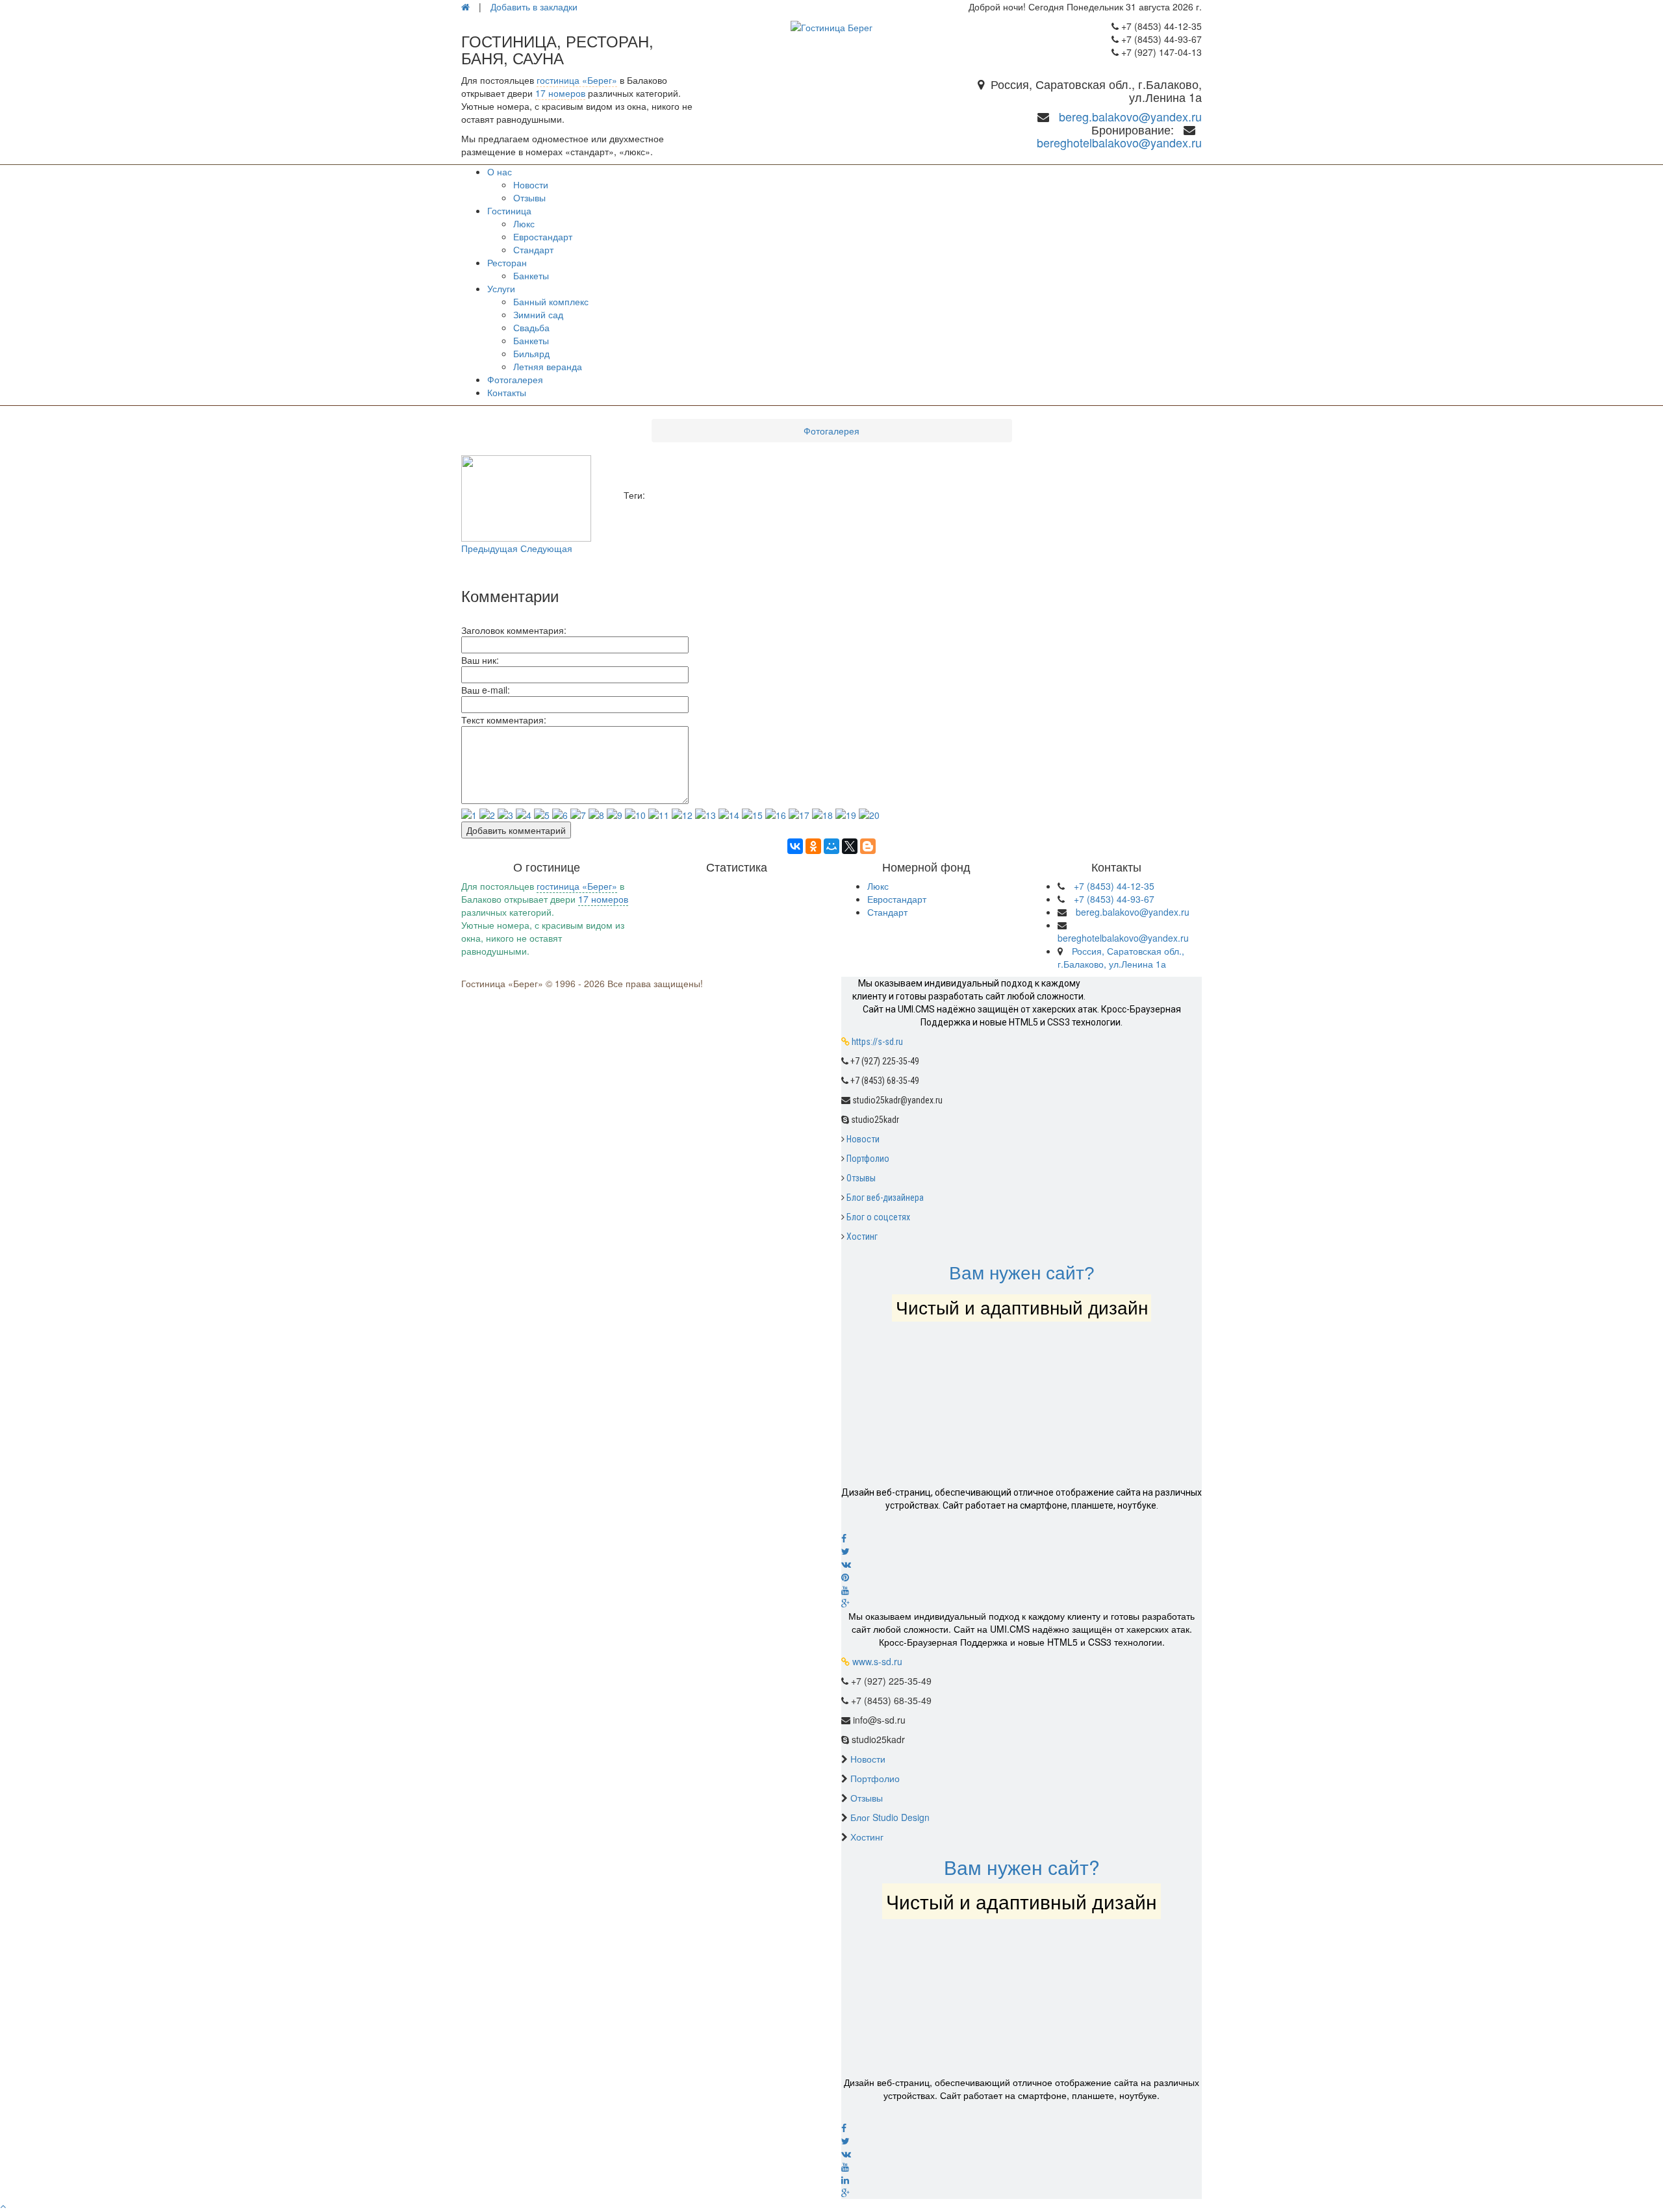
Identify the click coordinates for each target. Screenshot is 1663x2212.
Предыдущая (489, 548)
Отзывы (529, 197)
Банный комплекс (551, 301)
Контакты (507, 392)
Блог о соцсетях (878, 1217)
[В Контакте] (1022, 1564)
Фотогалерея (515, 379)
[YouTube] (1022, 2167)
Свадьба (531, 327)
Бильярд (531, 353)
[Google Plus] (1022, 1603)
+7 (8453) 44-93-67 (1114, 899)
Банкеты (531, 275)
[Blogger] (868, 846)
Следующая (546, 548)
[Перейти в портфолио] (1022, 1413)
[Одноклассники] (813, 846)
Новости (531, 184)
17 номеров (560, 93)
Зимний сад (538, 314)
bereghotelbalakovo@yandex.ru (1119, 142)
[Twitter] (1022, 1551)
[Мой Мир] (831, 846)
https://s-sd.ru (877, 1042)
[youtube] (1022, 1590)
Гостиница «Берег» (502, 983)
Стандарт (533, 249)
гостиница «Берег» (577, 80)
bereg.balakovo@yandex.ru (1130, 116)
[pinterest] (1022, 1577)
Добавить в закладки (534, 6)
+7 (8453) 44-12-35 (1114, 886)
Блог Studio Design (890, 1817)
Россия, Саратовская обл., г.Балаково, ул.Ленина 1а (1121, 957)
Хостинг (862, 1237)
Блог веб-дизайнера (885, 1198)
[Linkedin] (1022, 2180)
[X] (850, 846)
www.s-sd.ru (877, 1661)
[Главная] (465, 6)
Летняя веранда (548, 366)
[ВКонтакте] (795, 846)
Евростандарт (543, 236)
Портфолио (868, 1159)
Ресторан (507, 262)
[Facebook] (1022, 1538)
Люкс (524, 223)
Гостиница (509, 210)
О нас (500, 171)
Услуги (501, 288)
